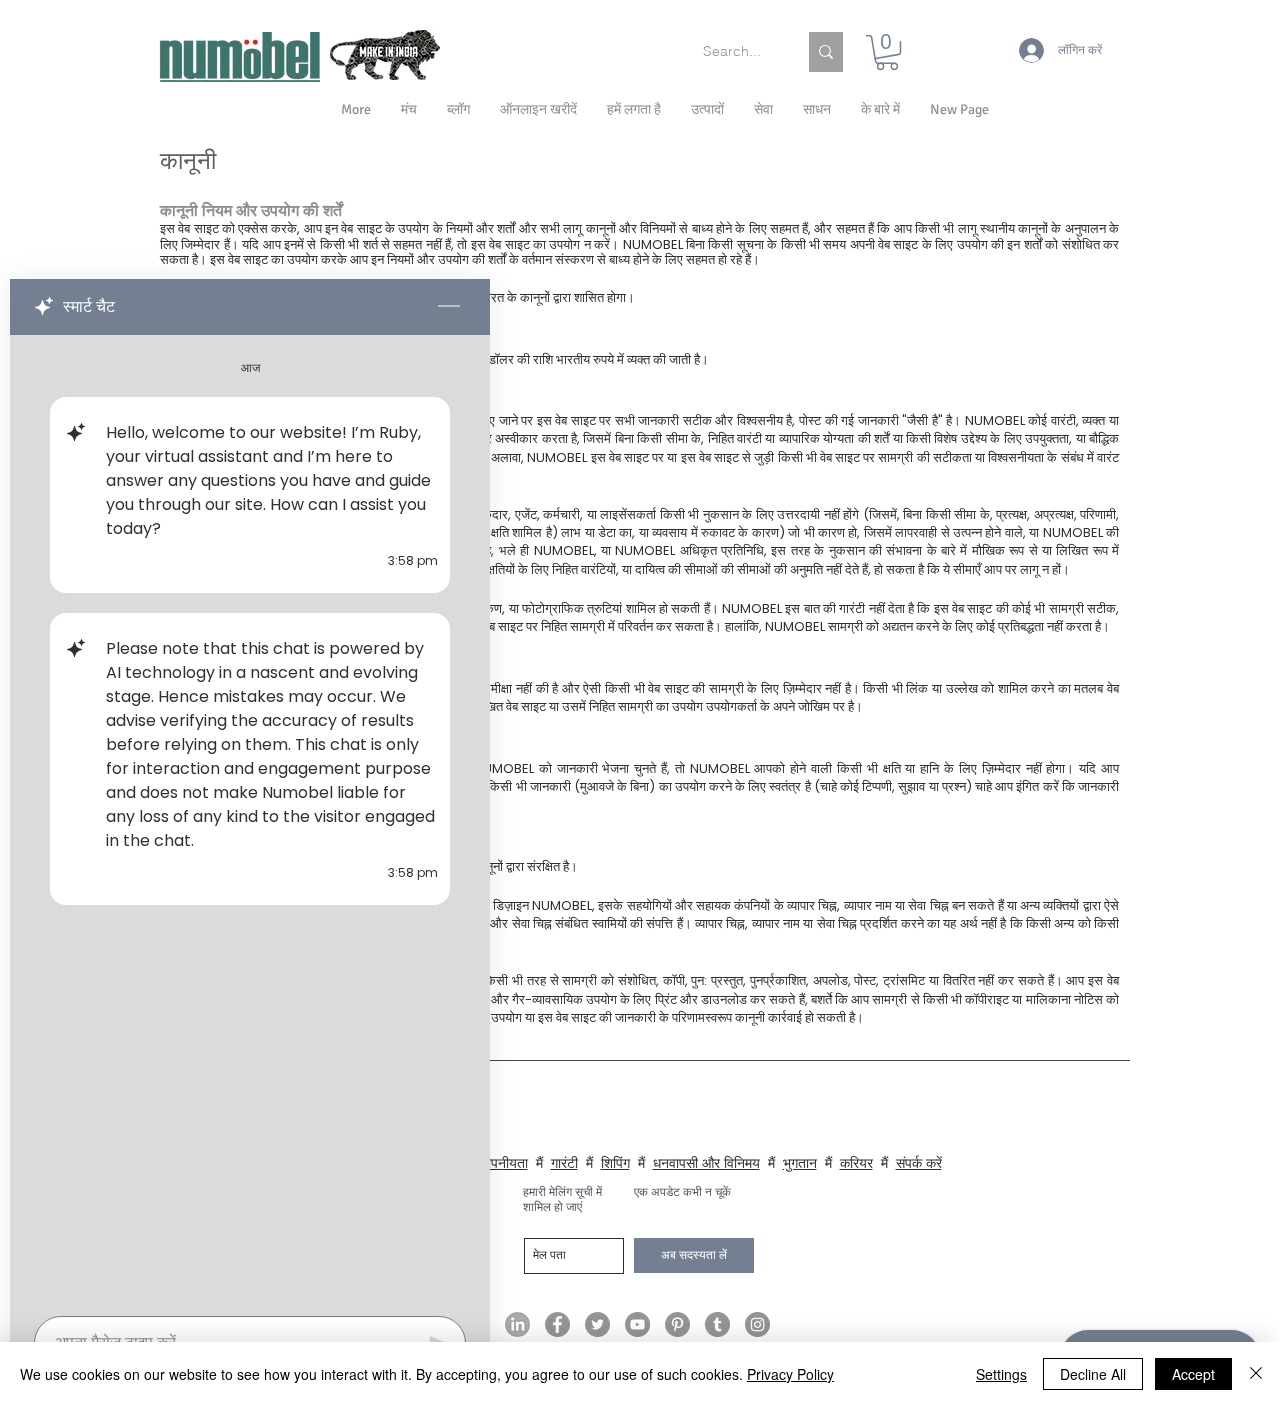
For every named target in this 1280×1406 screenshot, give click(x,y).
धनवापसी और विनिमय (706, 1163)
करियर (856, 1163)
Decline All (1093, 1374)
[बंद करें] (1256, 1374)
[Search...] (826, 52)
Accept (1193, 1374)
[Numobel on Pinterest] (677, 1324)
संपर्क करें (919, 1163)
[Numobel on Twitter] (597, 1324)
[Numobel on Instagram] (757, 1324)
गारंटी (564, 1163)
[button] (880, 110)
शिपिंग (615, 1163)
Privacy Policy (790, 1374)
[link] (887, 52)
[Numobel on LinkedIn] (517, 1324)
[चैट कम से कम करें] (449, 307)
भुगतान (800, 1163)
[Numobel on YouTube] (637, 1324)
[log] (250, 819)
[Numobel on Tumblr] (717, 1324)
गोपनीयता (504, 1163)
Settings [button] (1001, 1374)
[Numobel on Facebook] (557, 1324)
